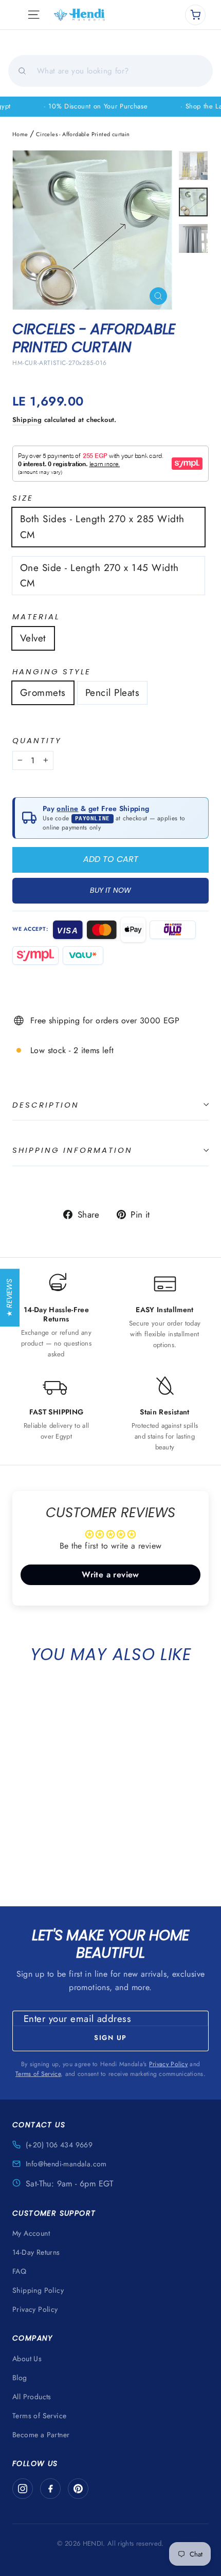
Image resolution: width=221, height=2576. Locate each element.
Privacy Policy (168, 2064)
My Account (31, 2233)
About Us (27, 2359)
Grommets (43, 693)
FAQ (19, 2271)
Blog (20, 2378)
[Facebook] (50, 2489)
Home (20, 134)
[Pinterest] (78, 2489)
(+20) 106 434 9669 (59, 2145)
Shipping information (72, 1150)
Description (46, 1105)
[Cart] (195, 15)
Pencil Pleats (112, 693)
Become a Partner (41, 2435)
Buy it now (110, 890)
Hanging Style (52, 672)
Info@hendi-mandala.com (66, 2164)
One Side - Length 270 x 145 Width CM (99, 575)
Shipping (27, 420)
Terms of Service (38, 2074)
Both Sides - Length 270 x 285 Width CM (102, 527)
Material (36, 617)
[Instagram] (23, 2489)
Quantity (37, 741)
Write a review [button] (110, 1575)
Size (23, 498)
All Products (32, 2397)
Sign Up (110, 2038)
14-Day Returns (36, 2252)
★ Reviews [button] (9, 1298)
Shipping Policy (38, 2290)
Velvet (33, 638)
